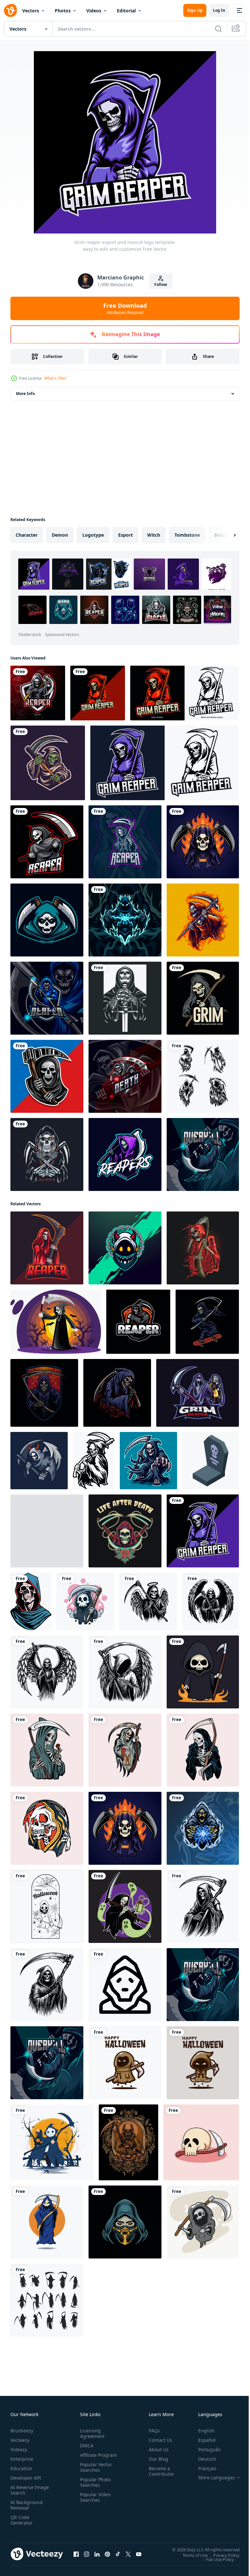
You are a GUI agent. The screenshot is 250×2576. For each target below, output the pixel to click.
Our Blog (156, 2459)
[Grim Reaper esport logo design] (125, 1076)
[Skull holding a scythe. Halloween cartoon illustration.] (85, 1601)
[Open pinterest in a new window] (107, 2554)
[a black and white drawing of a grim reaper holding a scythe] (203, 1906)
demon (60, 535)
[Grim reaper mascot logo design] (198, 1393)
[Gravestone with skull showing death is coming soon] (211, 1461)
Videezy (19, 2449)
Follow (161, 284)
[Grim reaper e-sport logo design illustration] (47, 920)
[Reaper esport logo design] (47, 998)
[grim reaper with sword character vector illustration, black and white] (125, 998)
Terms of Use (190, 2555)
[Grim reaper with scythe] (203, 1248)
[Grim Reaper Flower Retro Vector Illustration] (125, 1531)
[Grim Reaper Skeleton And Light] (125, 1750)
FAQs (152, 2431)
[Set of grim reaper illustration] (203, 1076)
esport (125, 535)
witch (154, 535)
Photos (63, 11)
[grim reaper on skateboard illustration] (207, 1322)
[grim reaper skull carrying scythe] (203, 2222)
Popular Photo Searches (94, 2488)
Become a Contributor (159, 2471)
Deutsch (202, 2459)
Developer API (26, 2478)
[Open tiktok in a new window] (118, 2554)
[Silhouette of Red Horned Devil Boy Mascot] (125, 1248)
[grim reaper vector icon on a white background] (125, 1985)
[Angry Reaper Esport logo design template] (203, 1154)
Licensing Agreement (91, 2433)
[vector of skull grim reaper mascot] (47, 1248)
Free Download (125, 308)
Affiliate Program (88, 2458)
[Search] (218, 29)
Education (21, 2468)
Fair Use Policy (215, 2559)
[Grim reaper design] (48, 763)
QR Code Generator (21, 2520)
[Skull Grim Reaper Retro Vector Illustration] (47, 1531)
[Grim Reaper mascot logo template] (98, 693)
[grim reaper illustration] (125, 1906)
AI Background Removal (27, 2505)
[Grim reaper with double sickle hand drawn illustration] (47, 1154)
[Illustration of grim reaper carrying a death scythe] (39, 1461)
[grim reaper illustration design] (148, 1461)
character (27, 535)
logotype (93, 535)
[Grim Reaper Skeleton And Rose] (47, 1750)
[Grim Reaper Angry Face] (203, 1750)
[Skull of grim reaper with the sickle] (47, 1076)
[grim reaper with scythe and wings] (148, 1601)
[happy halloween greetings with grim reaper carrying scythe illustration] (125, 2063)
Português (205, 2449)
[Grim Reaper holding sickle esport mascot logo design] (138, 1322)
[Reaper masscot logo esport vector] (125, 920)
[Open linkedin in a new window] (97, 2554)
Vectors (31, 11)
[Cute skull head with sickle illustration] (201, 2142)
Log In (219, 10)
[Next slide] (224, 535)
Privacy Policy (222, 2555)
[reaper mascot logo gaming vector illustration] (47, 842)
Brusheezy (22, 2431)
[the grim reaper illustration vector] (117, 1393)
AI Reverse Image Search (26, 2490)
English (201, 2431)
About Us (156, 2449)
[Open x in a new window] (128, 2554)
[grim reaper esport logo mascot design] (185, 693)
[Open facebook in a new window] (76, 2554)
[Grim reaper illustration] (47, 2222)
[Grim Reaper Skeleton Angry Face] (47, 1828)
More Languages (212, 2478)
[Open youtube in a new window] (139, 2554)
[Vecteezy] (10, 10)
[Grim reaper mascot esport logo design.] (38, 693)
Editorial (126, 11)
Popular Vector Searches (95, 2473)
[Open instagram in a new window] (87, 2554)
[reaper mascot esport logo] (125, 1154)
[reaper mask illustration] (125, 2222)
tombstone (187, 535)
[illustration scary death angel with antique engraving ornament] (128, 2142)
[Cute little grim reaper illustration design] (203, 1672)
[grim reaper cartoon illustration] (203, 920)
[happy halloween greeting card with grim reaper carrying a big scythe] (203, 2063)
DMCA (85, 2446)
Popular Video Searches (94, 2503)
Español (202, 2440)
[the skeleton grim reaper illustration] (44, 1393)
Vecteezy (20, 2440)
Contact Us (158, 2440)
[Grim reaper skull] (203, 842)
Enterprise (22, 2459)
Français (202, 2468)
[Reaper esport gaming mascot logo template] (203, 1828)
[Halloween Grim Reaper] (56, 1322)
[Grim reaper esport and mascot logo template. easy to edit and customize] (203, 1531)
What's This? (56, 378)
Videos (94, 11)
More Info (25, 394)
